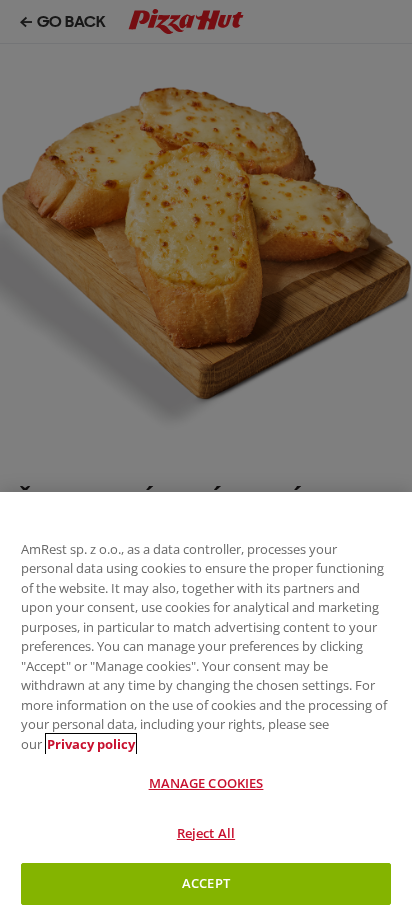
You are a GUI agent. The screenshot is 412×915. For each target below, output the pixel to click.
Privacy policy (91, 744)
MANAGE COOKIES (206, 783)
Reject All (206, 833)
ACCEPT (206, 883)
